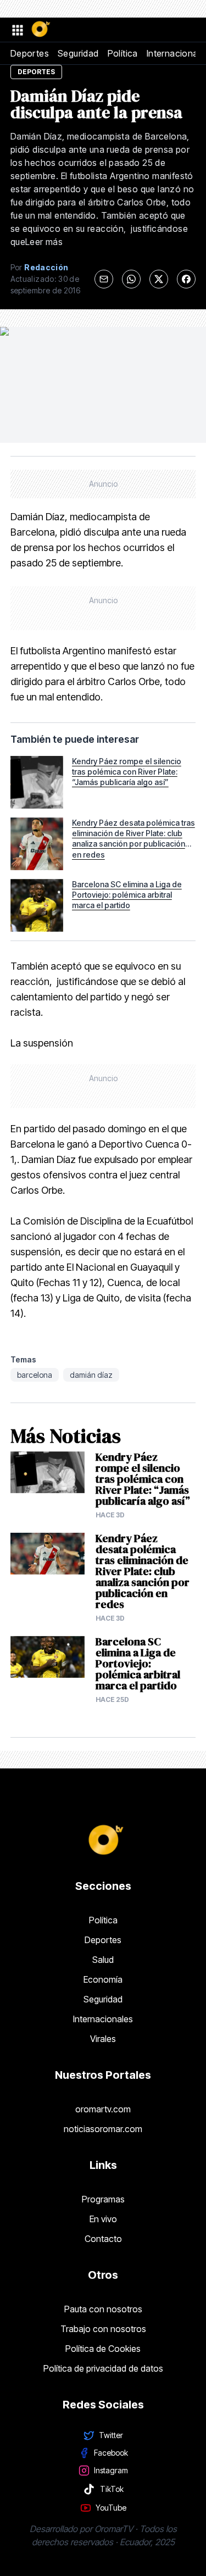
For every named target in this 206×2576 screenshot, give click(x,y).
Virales (103, 2039)
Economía (103, 1979)
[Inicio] (40, 30)
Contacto (103, 2239)
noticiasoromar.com (103, 2129)
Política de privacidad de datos (103, 2368)
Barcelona (35, 1375)
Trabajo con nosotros (103, 2329)
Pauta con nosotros (103, 2309)
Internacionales (103, 2019)
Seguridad (78, 53)
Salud (103, 1960)
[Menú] (17, 30)
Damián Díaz (91, 1375)
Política (123, 53)
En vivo (103, 2219)
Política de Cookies (103, 2349)
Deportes (30, 53)
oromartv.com (103, 2109)
